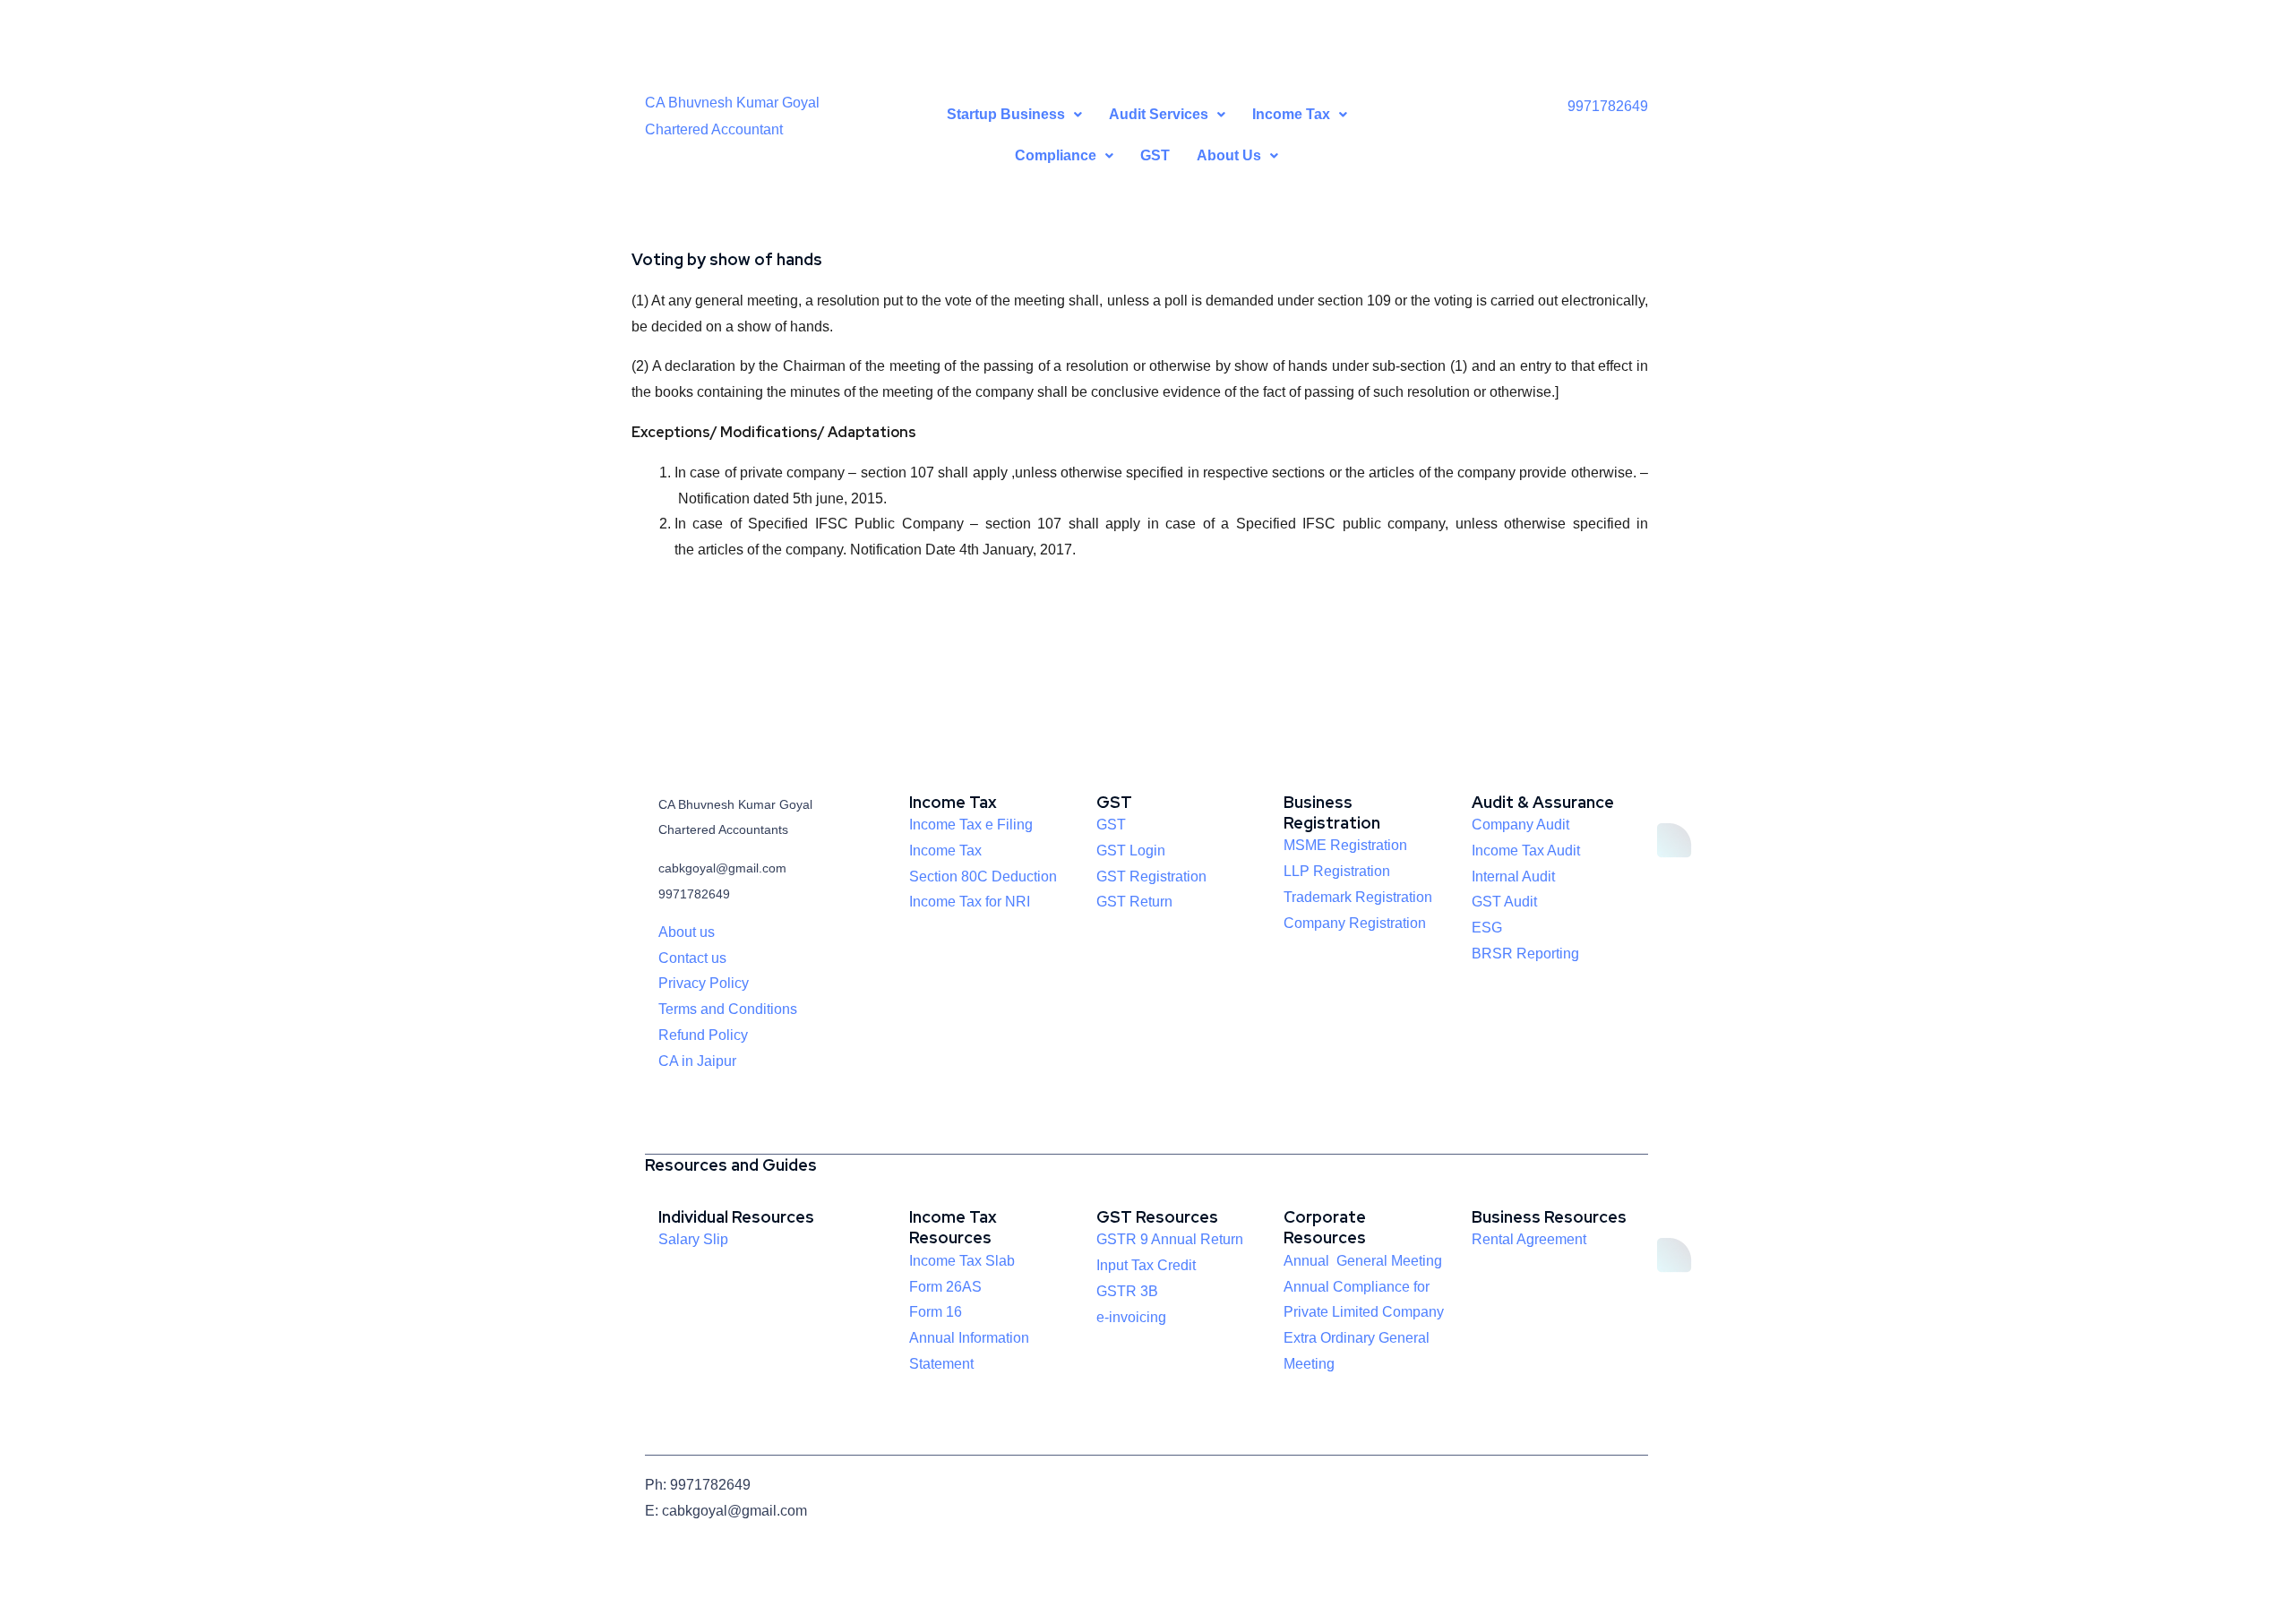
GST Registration (1151, 876)
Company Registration (1355, 923)
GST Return (1134, 902)
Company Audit (1520, 825)
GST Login (1131, 851)
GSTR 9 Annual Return (1170, 1239)
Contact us (692, 958)
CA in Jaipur (697, 1061)
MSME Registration (1345, 845)
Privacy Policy (704, 983)
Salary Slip (693, 1239)
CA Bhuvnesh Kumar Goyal (732, 103)
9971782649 (1608, 106)
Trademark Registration (1358, 897)
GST (1155, 155)
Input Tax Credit (1146, 1265)
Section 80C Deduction (983, 876)
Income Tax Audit (1526, 851)
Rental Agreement (1529, 1239)
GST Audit (1504, 902)
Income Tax (945, 851)
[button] (1014, 115)
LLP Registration (1337, 871)
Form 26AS (945, 1287)
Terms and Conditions (728, 1009)
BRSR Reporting (1525, 954)
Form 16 (936, 1312)
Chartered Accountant (714, 129)
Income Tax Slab (962, 1261)
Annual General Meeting (1363, 1261)
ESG (1487, 928)
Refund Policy (703, 1035)
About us (687, 932)
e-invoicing (1131, 1317)
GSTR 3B (1127, 1291)
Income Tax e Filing (971, 825)
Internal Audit (1513, 876)
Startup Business (1006, 114)
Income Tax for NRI (970, 902)
